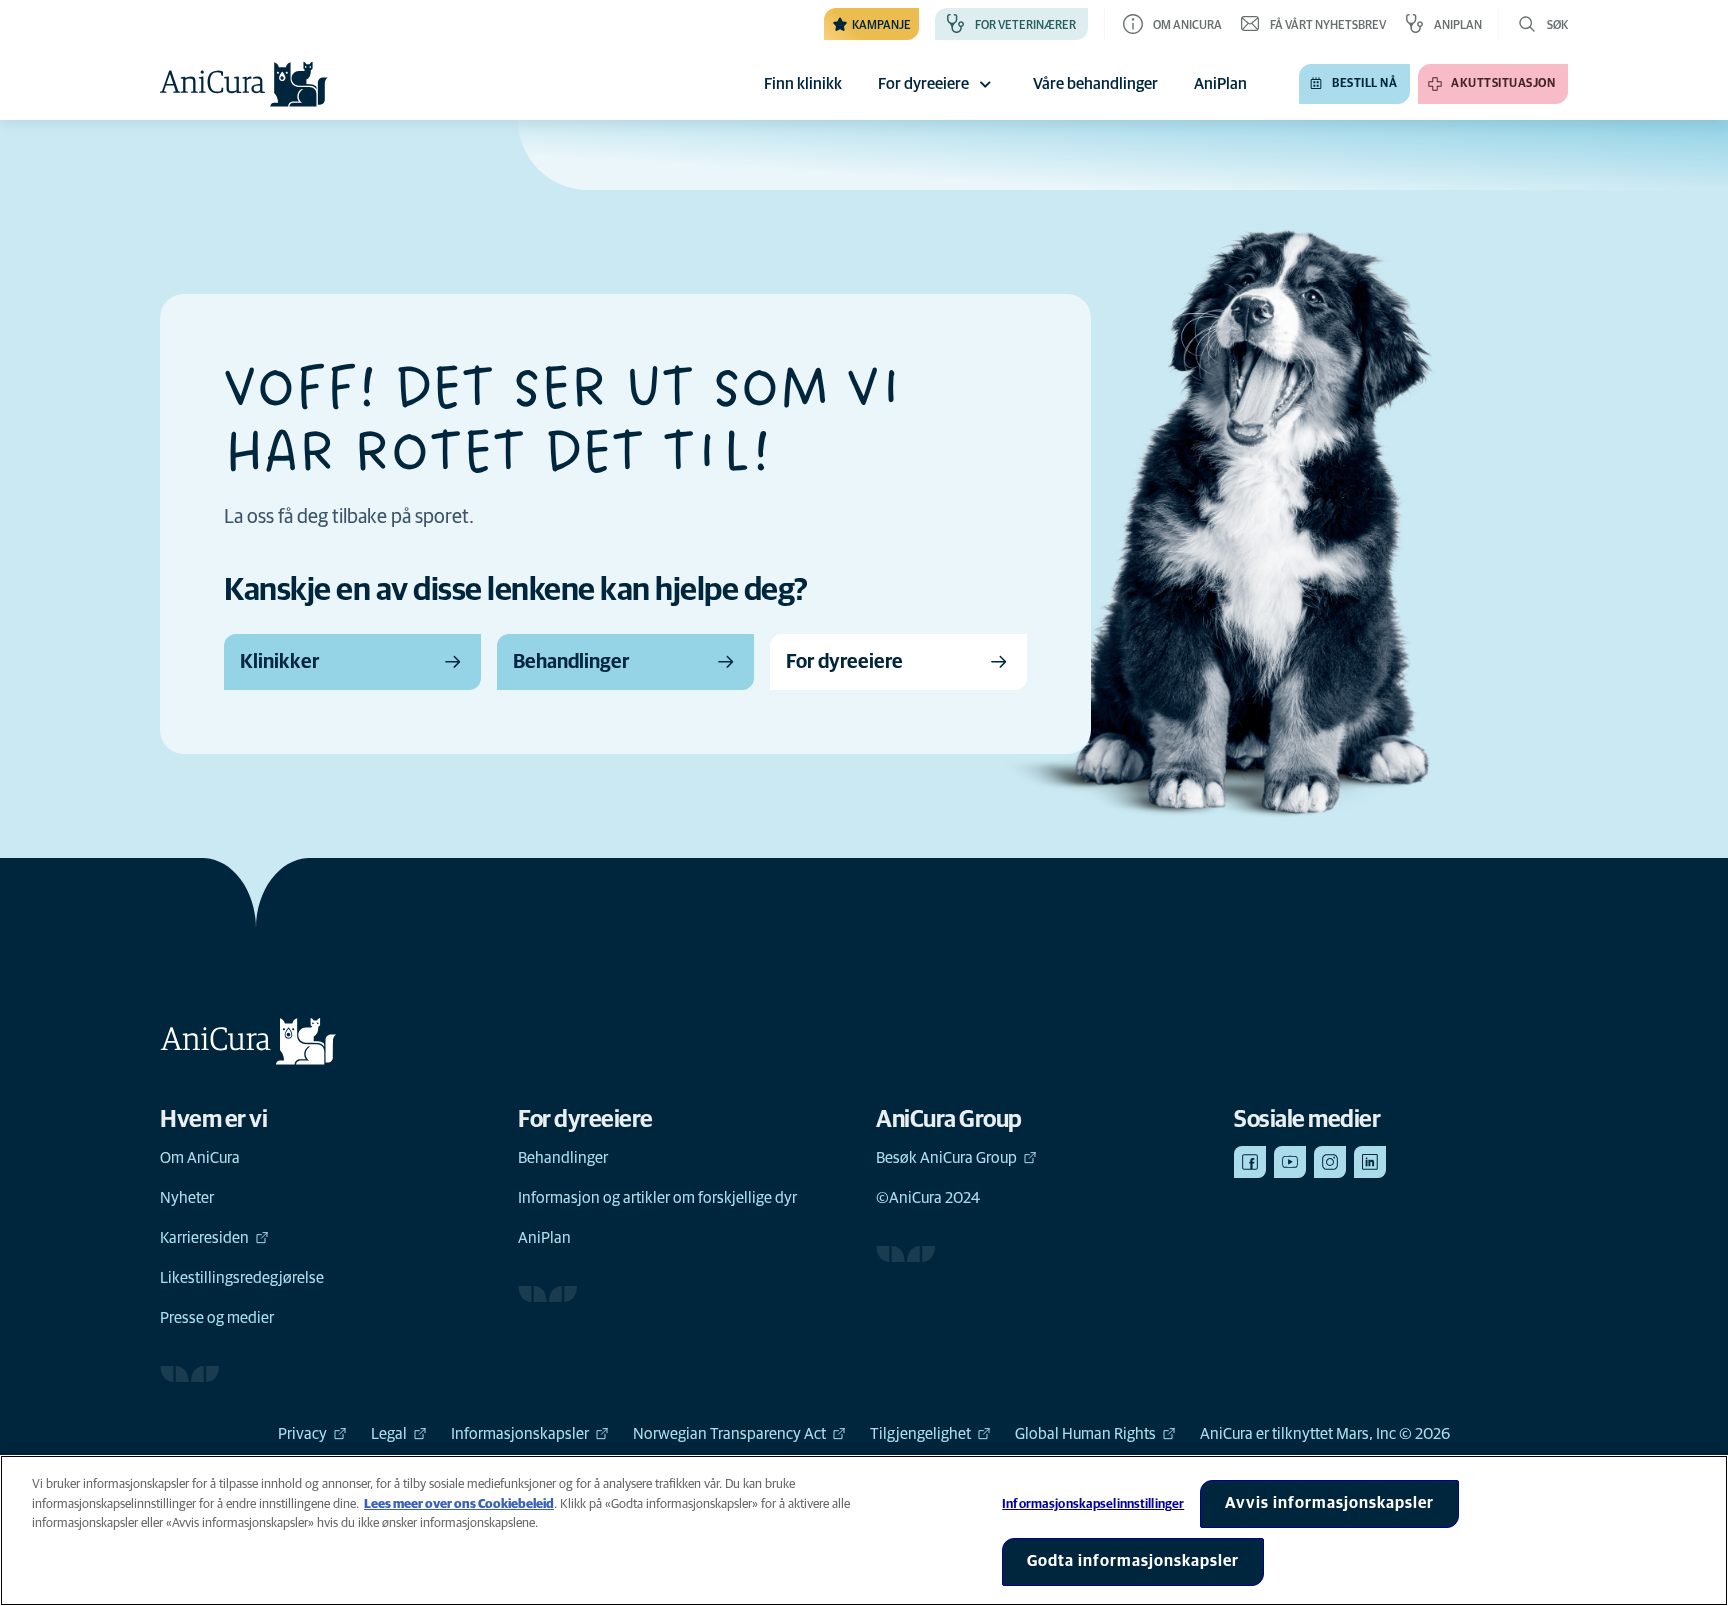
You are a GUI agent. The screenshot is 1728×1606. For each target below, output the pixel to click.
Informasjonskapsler (520, 1434)
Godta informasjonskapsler (1133, 1561)
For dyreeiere (923, 84)
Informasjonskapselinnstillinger (1093, 1504)
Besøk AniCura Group (946, 1158)
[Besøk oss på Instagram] (1330, 1162)
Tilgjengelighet (920, 1434)
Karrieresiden (204, 1238)
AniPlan (544, 1238)
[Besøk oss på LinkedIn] (1370, 1162)
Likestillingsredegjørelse (242, 1278)
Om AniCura (200, 1158)
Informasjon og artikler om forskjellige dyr (657, 1198)
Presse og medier (217, 1318)
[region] (864, 1530)
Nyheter (187, 1198)
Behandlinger (563, 1158)
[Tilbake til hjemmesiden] (244, 84)
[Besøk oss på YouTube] (1290, 1162)
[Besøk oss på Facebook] (1250, 1162)
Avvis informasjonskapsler (1329, 1503)
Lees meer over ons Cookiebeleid (459, 1504)
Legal (389, 1434)
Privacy (302, 1434)
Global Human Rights (1085, 1434)
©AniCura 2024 (928, 1198)
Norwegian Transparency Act (729, 1434)
